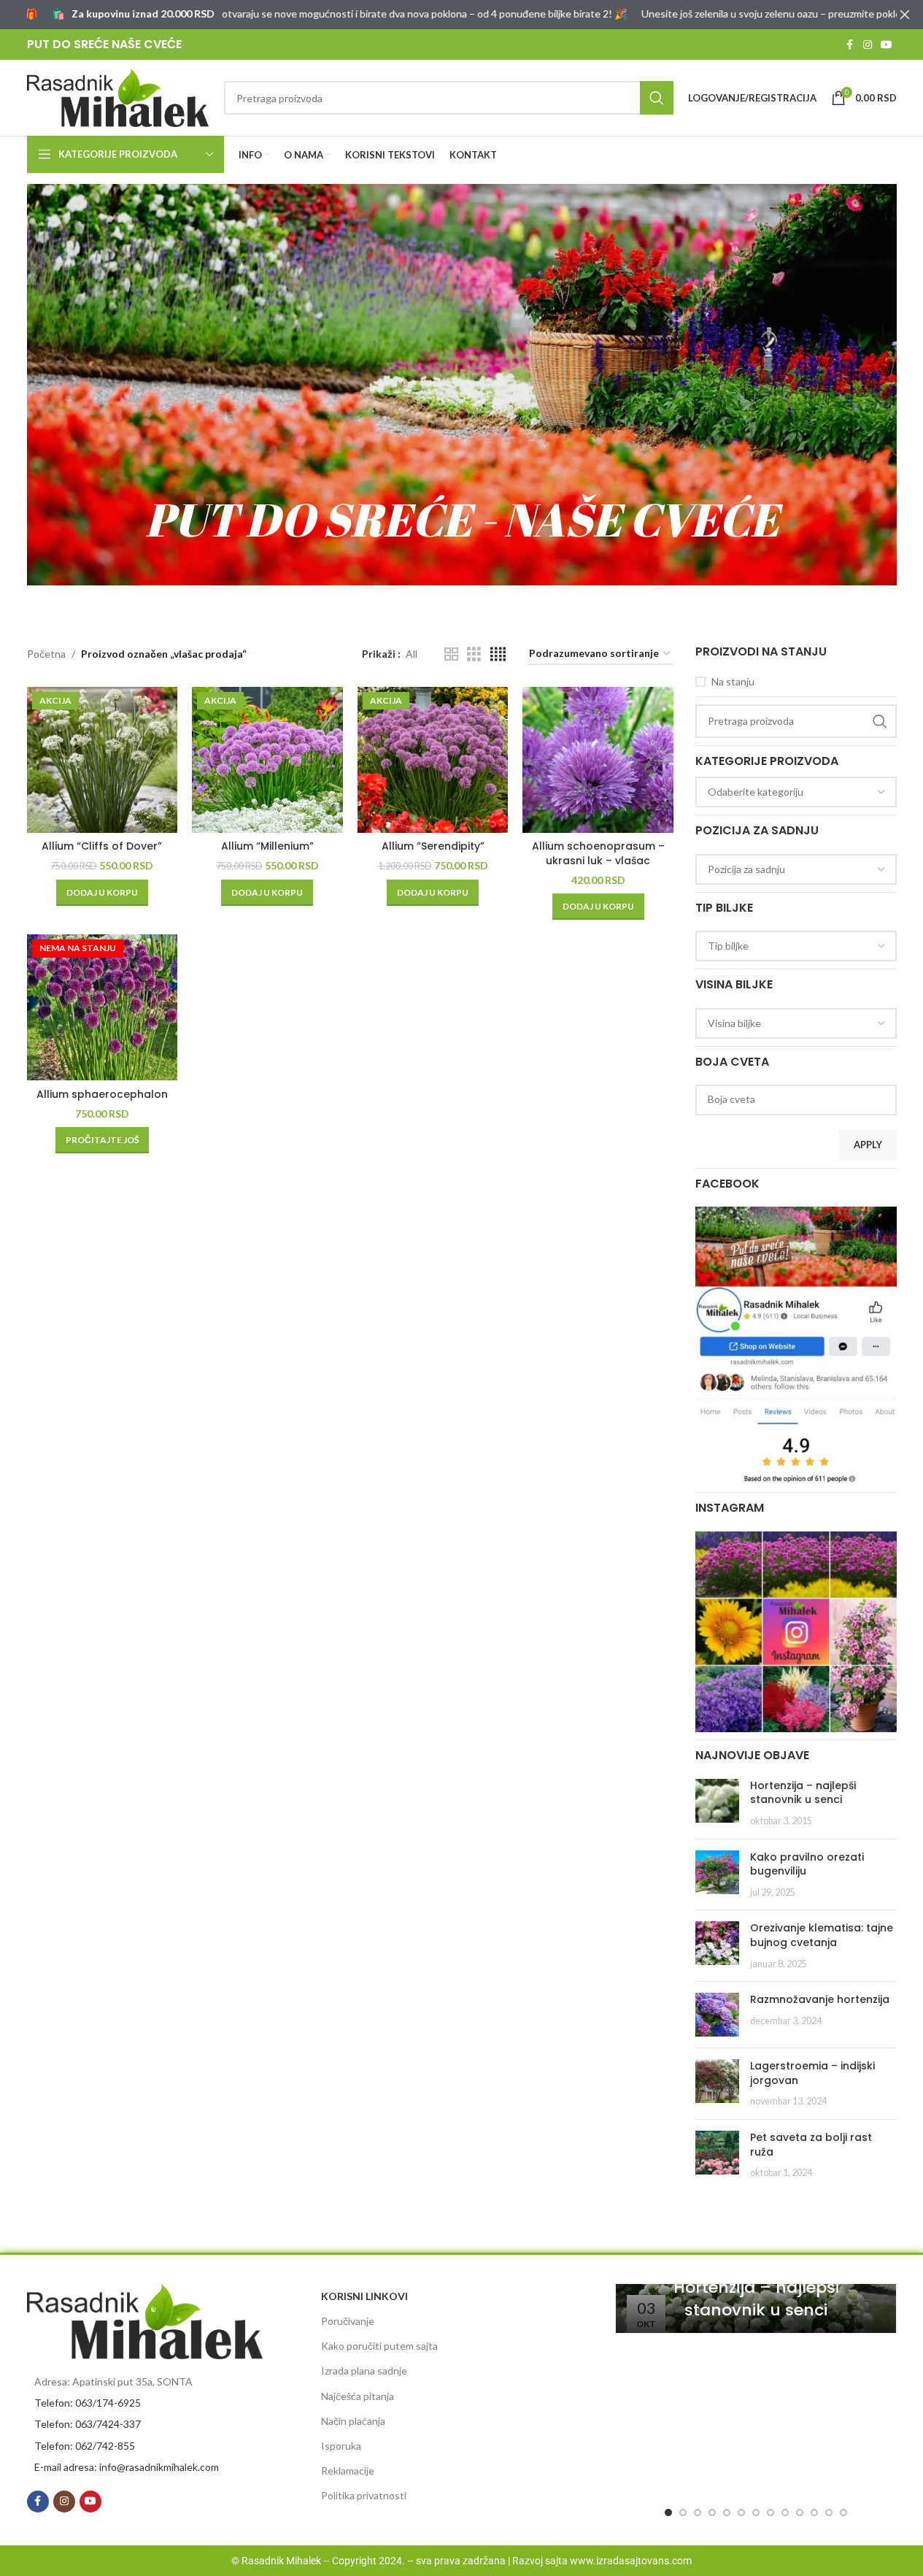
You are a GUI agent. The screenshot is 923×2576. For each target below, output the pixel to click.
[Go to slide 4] (712, 2512)
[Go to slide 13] (843, 2512)
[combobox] (796, 792)
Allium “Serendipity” (433, 846)
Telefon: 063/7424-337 (88, 2424)
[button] (102, 893)
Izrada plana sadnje (364, 2371)
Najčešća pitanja (358, 2396)
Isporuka (341, 2446)
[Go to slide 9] (785, 2512)
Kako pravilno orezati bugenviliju (807, 1864)
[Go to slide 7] (756, 2512)
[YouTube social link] (887, 45)
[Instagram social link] (868, 45)
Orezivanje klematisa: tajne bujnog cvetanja (822, 1935)
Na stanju (733, 681)
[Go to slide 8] (771, 2512)
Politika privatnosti (364, 2495)
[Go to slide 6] (741, 2512)
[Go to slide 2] (683, 2512)
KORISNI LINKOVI (364, 2296)
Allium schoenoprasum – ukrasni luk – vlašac (598, 853)
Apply (868, 1145)
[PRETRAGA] (657, 98)
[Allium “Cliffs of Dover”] (103, 760)
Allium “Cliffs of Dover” (102, 846)
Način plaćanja (353, 2421)
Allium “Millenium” (267, 846)
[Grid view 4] (498, 654)
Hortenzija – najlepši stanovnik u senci (803, 1793)
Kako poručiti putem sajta (379, 2346)
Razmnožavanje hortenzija (820, 1999)
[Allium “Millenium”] (267, 760)
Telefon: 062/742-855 (85, 2446)
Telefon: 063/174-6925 (88, 2403)
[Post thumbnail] (717, 1803)
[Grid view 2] (451, 654)
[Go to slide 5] (727, 2512)
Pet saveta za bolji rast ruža (811, 2145)
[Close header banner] (905, 15)
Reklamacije (348, 2471)
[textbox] (796, 792)
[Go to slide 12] (829, 2512)
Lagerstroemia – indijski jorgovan (812, 2073)
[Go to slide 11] (814, 2512)
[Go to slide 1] (668, 2512)
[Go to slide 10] (800, 2512)
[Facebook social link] (850, 45)
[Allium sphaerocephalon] (103, 1007)
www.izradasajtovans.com (631, 2561)
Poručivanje (348, 2321)
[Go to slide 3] (698, 2512)
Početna (46, 654)
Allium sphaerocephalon (102, 1094)
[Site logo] (118, 97)
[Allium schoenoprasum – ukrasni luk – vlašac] (598, 760)
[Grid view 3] (474, 654)
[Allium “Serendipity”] (433, 760)
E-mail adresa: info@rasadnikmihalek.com (127, 2467)
